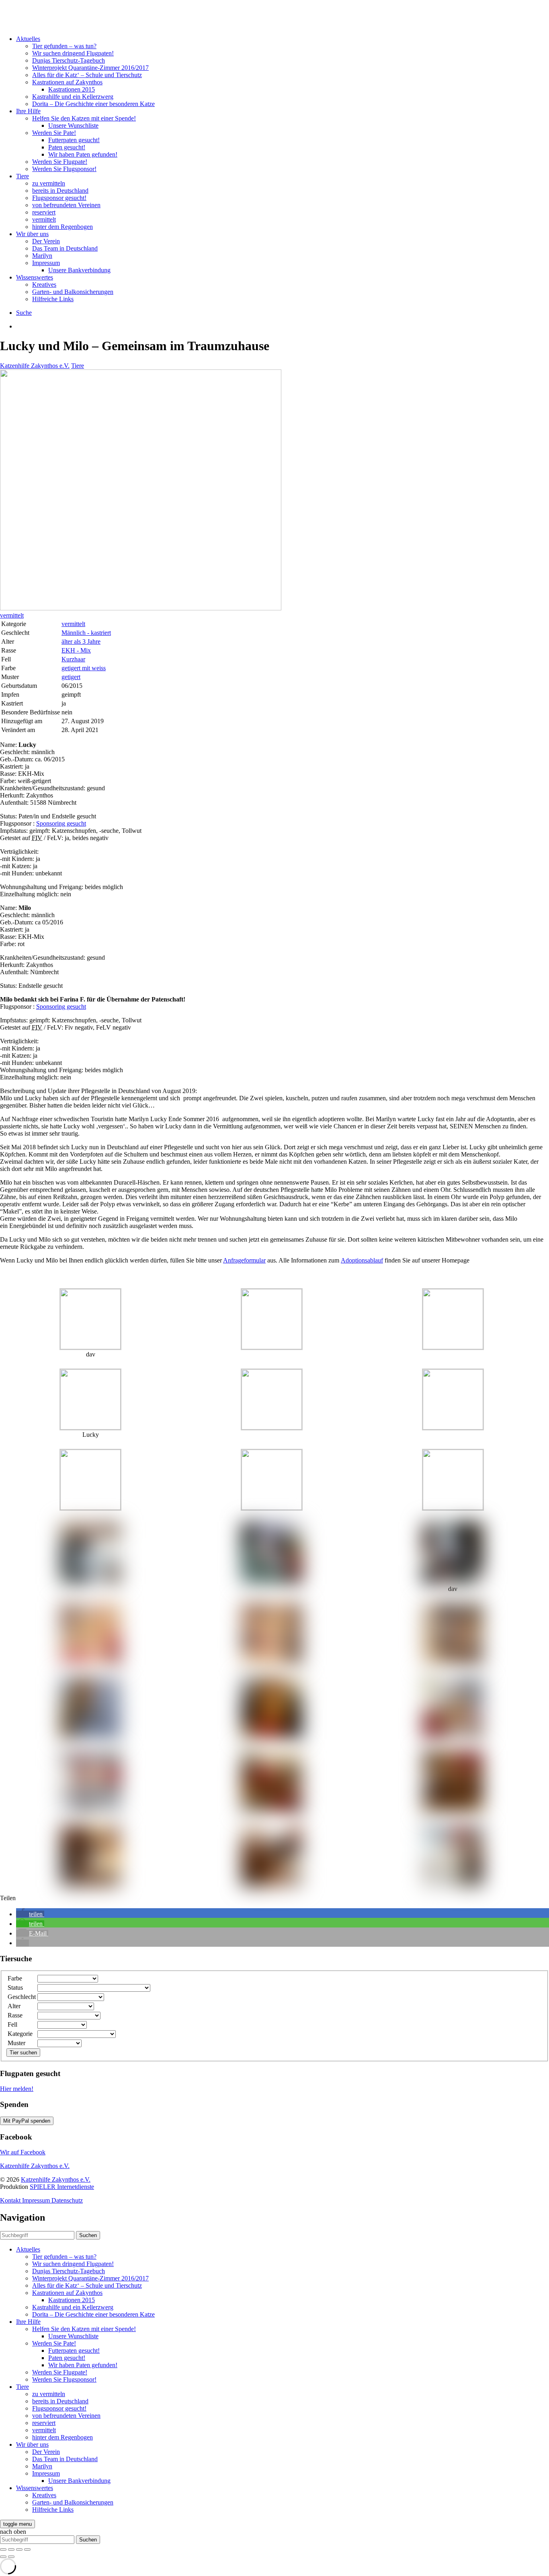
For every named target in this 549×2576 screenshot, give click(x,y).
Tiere (23, 176)
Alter (14, 2006)
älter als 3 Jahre (81, 641)
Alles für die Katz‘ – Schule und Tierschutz (87, 75)
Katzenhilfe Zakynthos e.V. (35, 366)
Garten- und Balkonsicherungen (73, 292)
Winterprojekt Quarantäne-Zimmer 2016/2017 (90, 68)
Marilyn (42, 256)
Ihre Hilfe (28, 111)
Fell (12, 2024)
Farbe (15, 1978)
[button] (30, 1914)
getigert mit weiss (84, 668)
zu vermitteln (49, 183)
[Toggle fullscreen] (19, 2549)
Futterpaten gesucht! (74, 140)
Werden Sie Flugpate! (60, 162)
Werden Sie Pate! (54, 133)
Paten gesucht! (67, 147)
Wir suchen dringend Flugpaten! (73, 53)
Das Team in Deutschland (65, 248)
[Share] (11, 2549)
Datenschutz (67, 2200)
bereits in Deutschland (60, 191)
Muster (16, 2043)
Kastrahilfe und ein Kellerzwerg (73, 97)
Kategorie (20, 2034)
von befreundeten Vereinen (66, 205)
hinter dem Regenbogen (62, 227)
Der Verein (46, 241)
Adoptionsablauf (362, 1260)
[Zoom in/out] (27, 2549)
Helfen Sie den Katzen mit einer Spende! (84, 118)
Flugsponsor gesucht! (59, 198)
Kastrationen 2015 (72, 89)
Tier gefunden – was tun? (64, 46)
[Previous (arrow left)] (3, 2557)
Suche (24, 313)
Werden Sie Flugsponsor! (64, 169)
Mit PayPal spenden (27, 2121)
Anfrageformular (244, 1260)
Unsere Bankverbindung (79, 270)
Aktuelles (28, 39)
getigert (71, 677)
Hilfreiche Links (53, 299)
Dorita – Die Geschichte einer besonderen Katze (93, 104)
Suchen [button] (88, 2235)
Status (15, 1988)
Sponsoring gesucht (61, 823)
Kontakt (11, 2200)
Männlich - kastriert (86, 633)
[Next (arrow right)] (11, 2557)
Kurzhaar (73, 659)
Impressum (46, 263)
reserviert (44, 212)
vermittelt (44, 219)
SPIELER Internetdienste (62, 2187)
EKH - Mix (76, 650)
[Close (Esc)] (3, 2549)
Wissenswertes (35, 277)
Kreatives (44, 285)
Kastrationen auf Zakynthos (67, 82)
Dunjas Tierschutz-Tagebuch (69, 60)
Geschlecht (22, 1997)
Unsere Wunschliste (73, 125)
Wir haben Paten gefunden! (83, 154)
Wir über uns (32, 234)
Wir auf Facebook (23, 2152)
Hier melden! (17, 2089)
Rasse (15, 2015)
